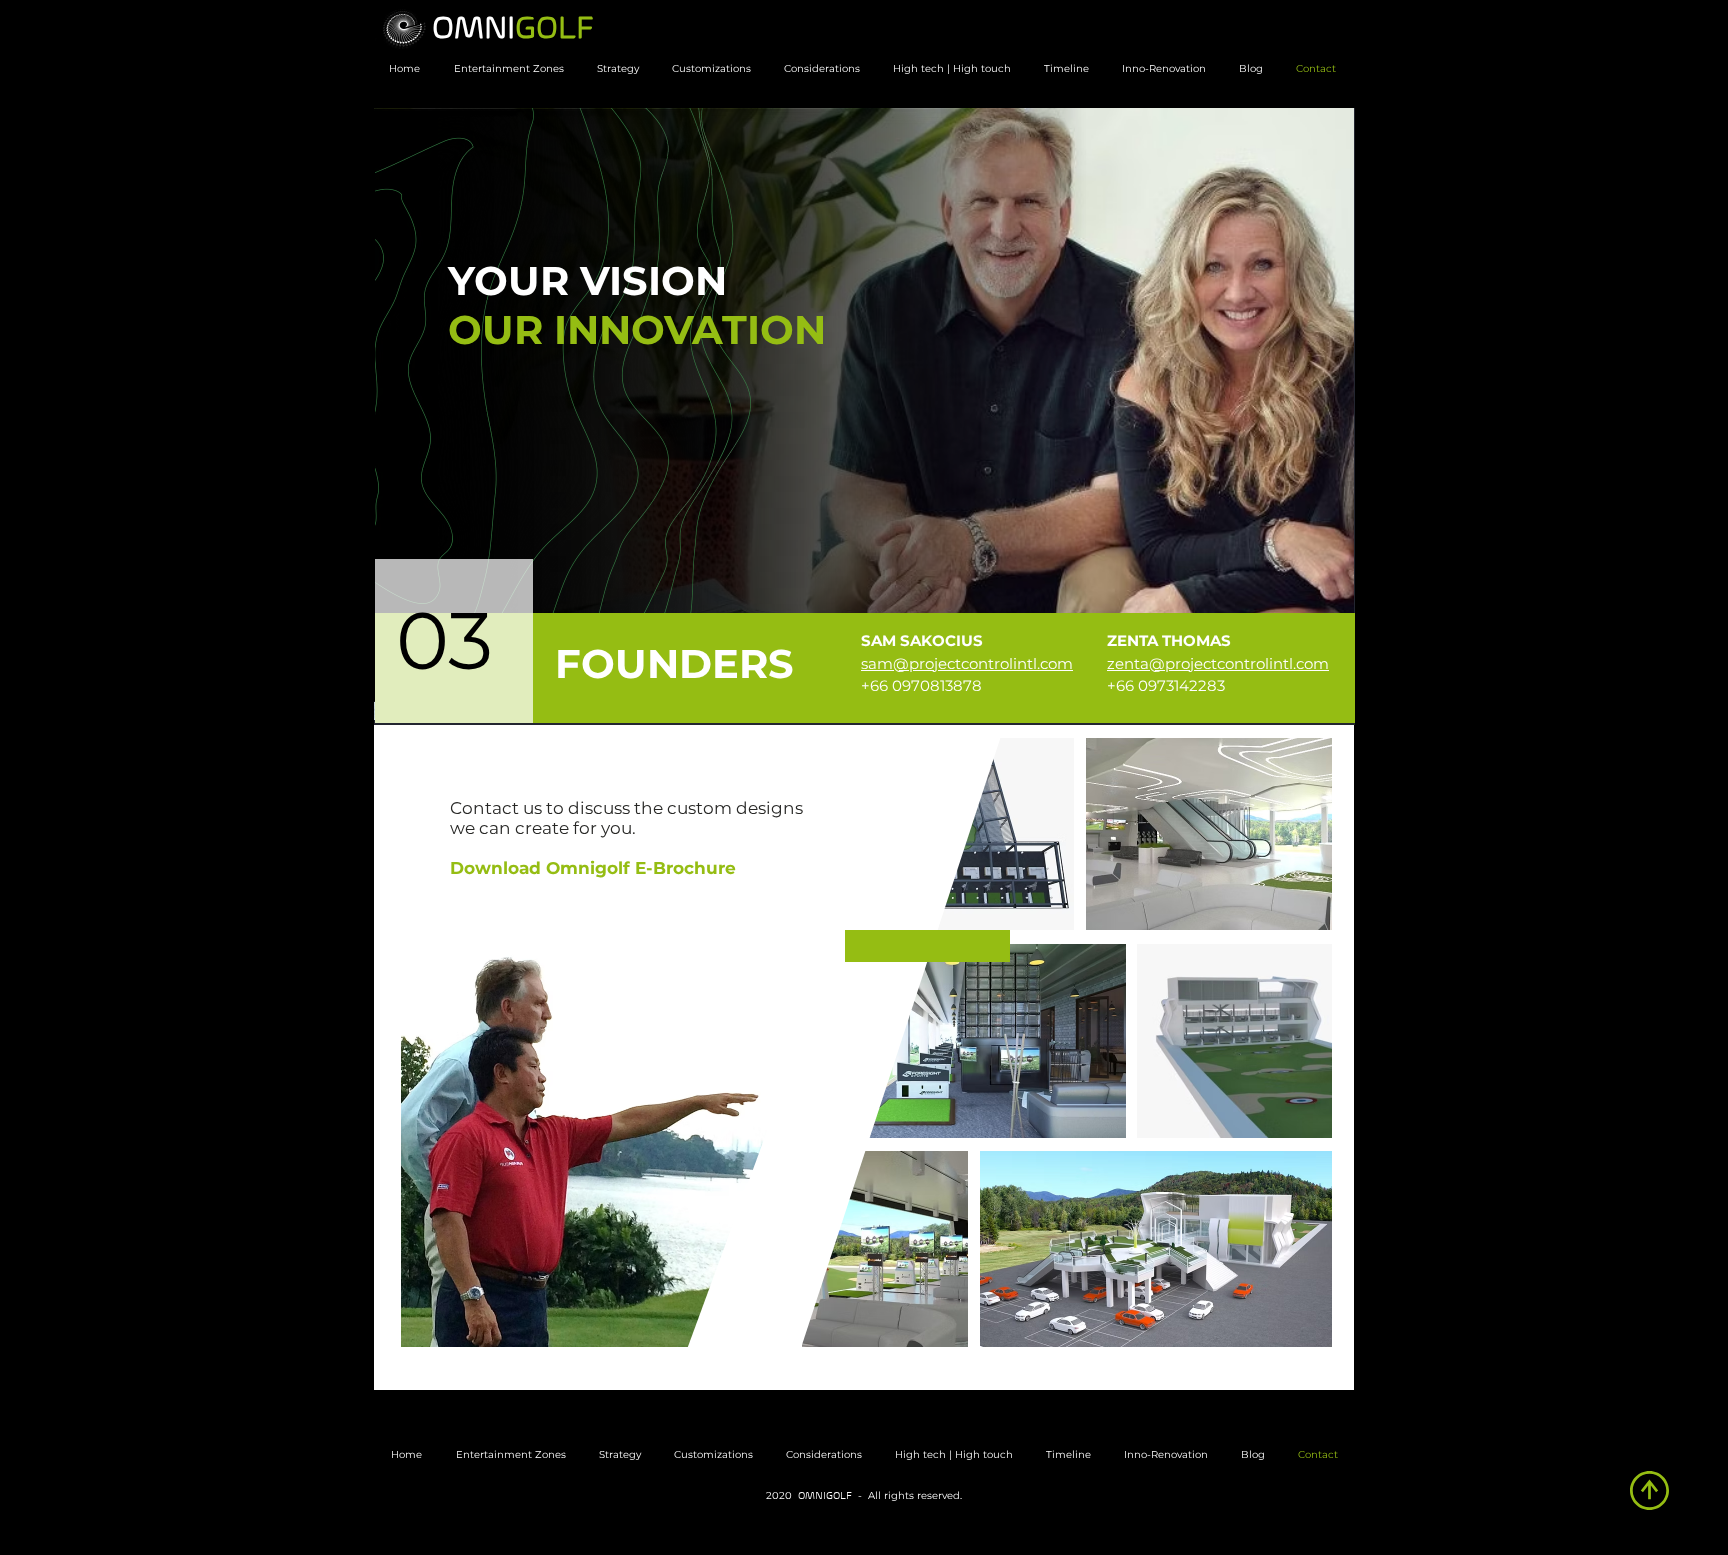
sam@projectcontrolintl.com (967, 663)
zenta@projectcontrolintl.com (1218, 663)
